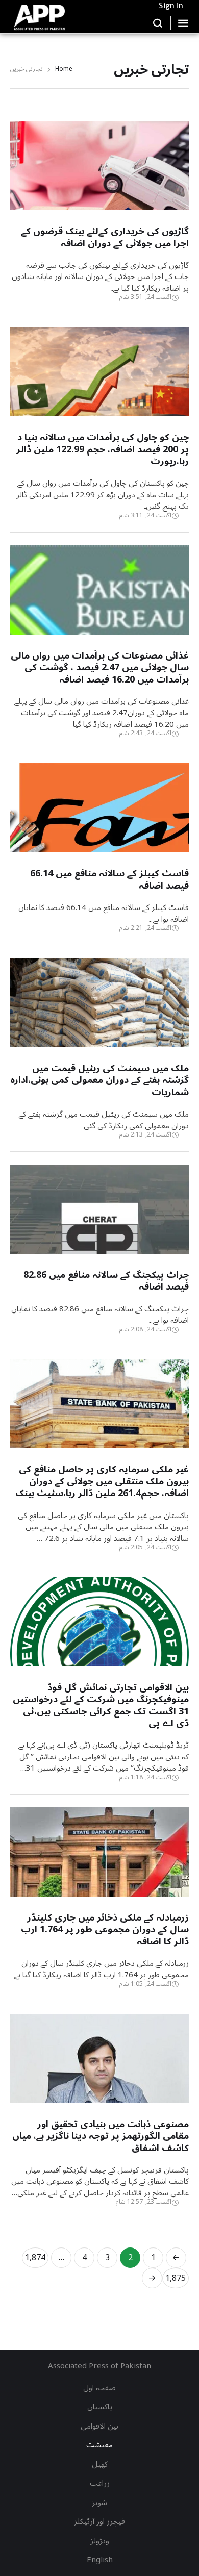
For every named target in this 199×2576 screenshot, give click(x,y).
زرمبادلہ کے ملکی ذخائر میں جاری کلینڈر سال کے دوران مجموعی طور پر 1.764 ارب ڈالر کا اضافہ (105, 1929)
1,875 (176, 2278)
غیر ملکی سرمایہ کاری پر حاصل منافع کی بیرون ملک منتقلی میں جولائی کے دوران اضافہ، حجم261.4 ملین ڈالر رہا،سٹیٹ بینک (102, 1481)
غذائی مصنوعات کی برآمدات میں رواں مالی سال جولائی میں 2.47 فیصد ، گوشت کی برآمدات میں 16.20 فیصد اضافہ (100, 667)
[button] (158, 23)
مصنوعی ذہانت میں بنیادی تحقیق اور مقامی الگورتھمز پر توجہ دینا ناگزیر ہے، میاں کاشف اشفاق (101, 2136)
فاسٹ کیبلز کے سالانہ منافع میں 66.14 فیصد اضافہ (109, 879)
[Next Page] (152, 2278)
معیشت (99, 2445)
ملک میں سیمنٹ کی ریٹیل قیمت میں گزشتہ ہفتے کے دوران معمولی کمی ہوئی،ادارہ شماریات (99, 1080)
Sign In (171, 6)
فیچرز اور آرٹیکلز (99, 2521)
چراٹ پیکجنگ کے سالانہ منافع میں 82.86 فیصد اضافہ (106, 1281)
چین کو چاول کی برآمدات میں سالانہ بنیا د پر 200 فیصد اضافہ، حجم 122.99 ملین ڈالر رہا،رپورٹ (103, 449)
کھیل (100, 2464)
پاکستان (100, 2407)
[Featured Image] (99, 197)
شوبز (99, 2503)
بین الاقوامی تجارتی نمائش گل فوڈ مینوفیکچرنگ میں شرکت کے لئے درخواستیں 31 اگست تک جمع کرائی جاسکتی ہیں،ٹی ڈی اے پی (101, 1705)
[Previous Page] (176, 2258)
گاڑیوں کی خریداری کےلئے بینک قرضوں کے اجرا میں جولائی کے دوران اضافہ (105, 237)
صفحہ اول (99, 2388)
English (100, 2560)
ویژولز (100, 2541)
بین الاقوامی (99, 2426)
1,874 (35, 2258)
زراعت (100, 2483)
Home (64, 70)
